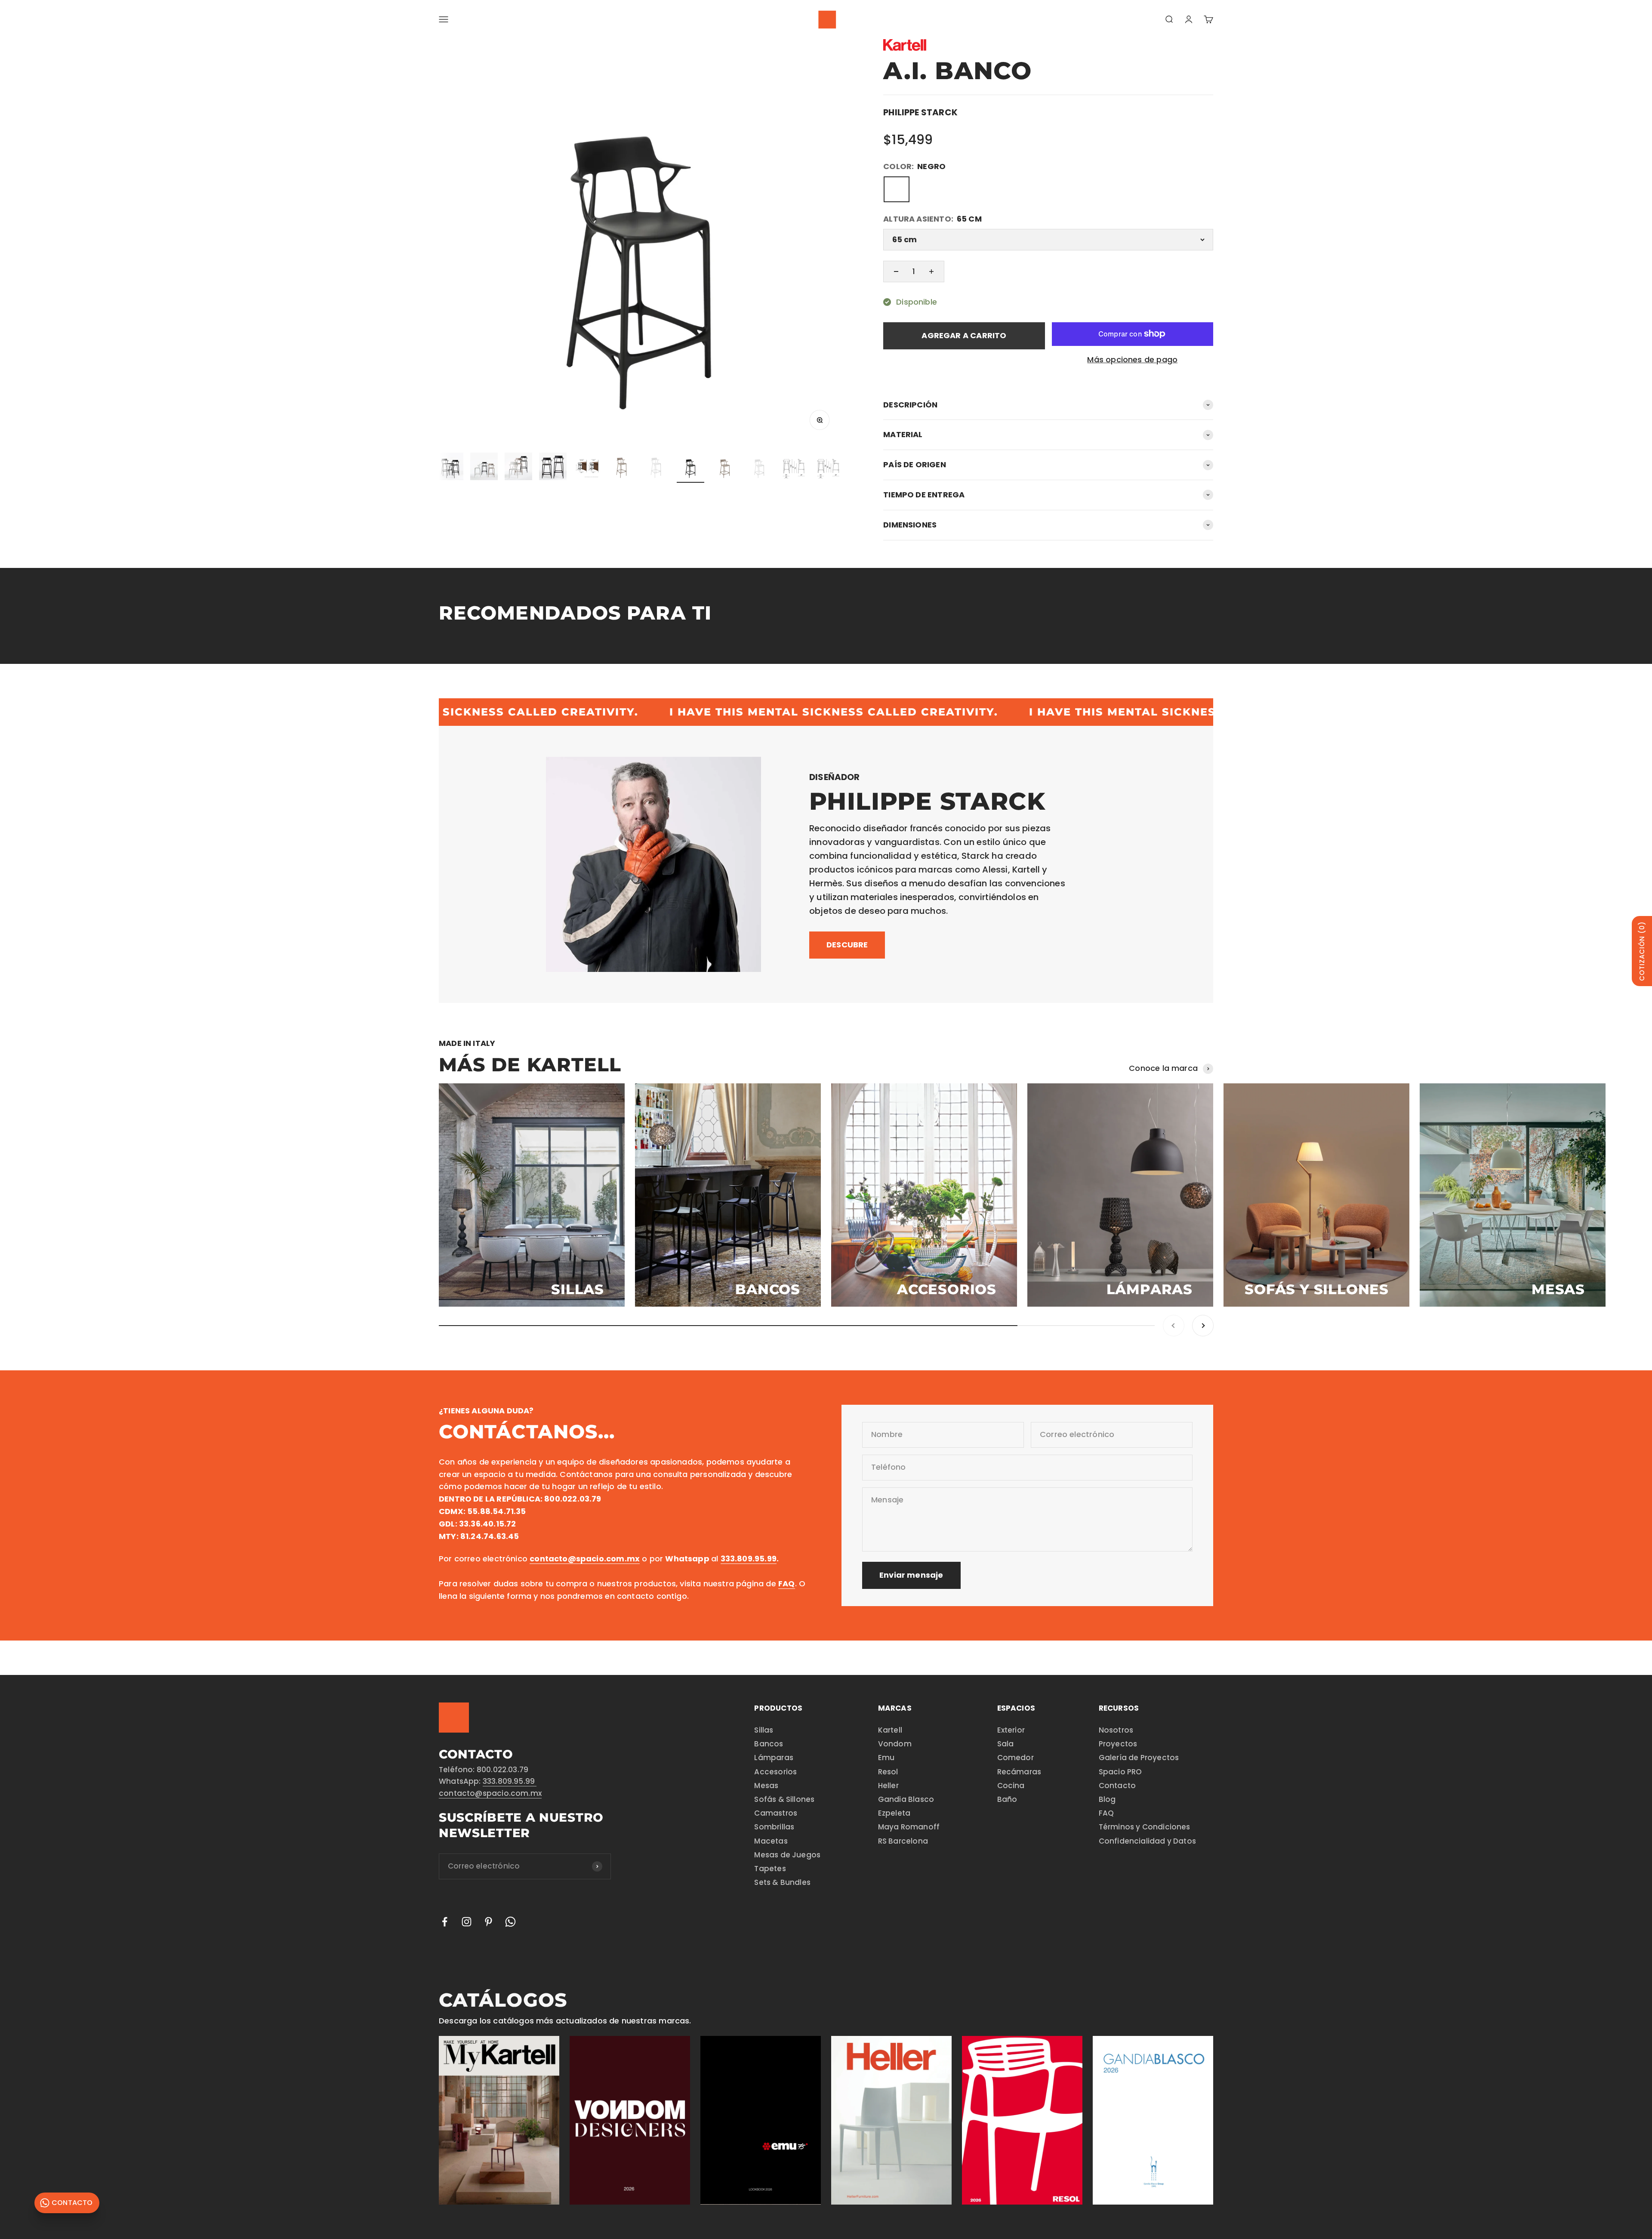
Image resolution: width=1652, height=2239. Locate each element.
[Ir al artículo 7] (553, 468)
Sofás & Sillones (784, 1799)
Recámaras (1019, 1772)
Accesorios (775, 1772)
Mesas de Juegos (787, 1855)
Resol (888, 1772)
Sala (1006, 1744)
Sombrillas (774, 1827)
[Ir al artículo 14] (794, 468)
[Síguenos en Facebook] (445, 1922)
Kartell (890, 1730)
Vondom (895, 1744)
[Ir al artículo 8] (587, 468)
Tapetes (770, 1869)
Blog (1107, 1799)
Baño (1007, 1799)
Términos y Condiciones (1145, 1827)
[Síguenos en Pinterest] (489, 1922)
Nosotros (1116, 1730)
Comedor (1016, 1758)
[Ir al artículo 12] (725, 468)
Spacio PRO (1120, 1772)
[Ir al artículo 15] (828, 468)
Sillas (764, 1730)
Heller (888, 1786)
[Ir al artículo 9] (622, 468)
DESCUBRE (847, 945)
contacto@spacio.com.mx (490, 1793)
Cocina (1011, 1786)
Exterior (1011, 1730)
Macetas (771, 1841)
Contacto (1117, 1786)
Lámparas (774, 1758)
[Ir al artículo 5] (484, 468)
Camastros (776, 1813)
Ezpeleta (894, 1813)
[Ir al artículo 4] (450, 468)
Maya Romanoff (909, 1827)
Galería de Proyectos (1139, 1758)
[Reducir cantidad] (896, 271)
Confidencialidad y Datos (1147, 1841)
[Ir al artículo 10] (656, 468)
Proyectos (1118, 1744)
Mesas (766, 1786)
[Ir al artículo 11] (690, 468)
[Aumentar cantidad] (931, 271)
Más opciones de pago (1132, 359)
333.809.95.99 (510, 1781)
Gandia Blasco (906, 1799)
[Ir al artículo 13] (759, 468)
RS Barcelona (903, 1841)
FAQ (1106, 1813)
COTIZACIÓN (1642, 951)
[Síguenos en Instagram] (467, 1922)
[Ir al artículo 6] (518, 468)
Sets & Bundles (782, 1882)
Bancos (769, 1744)
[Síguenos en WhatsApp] (510, 1922)
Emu (886, 1758)
